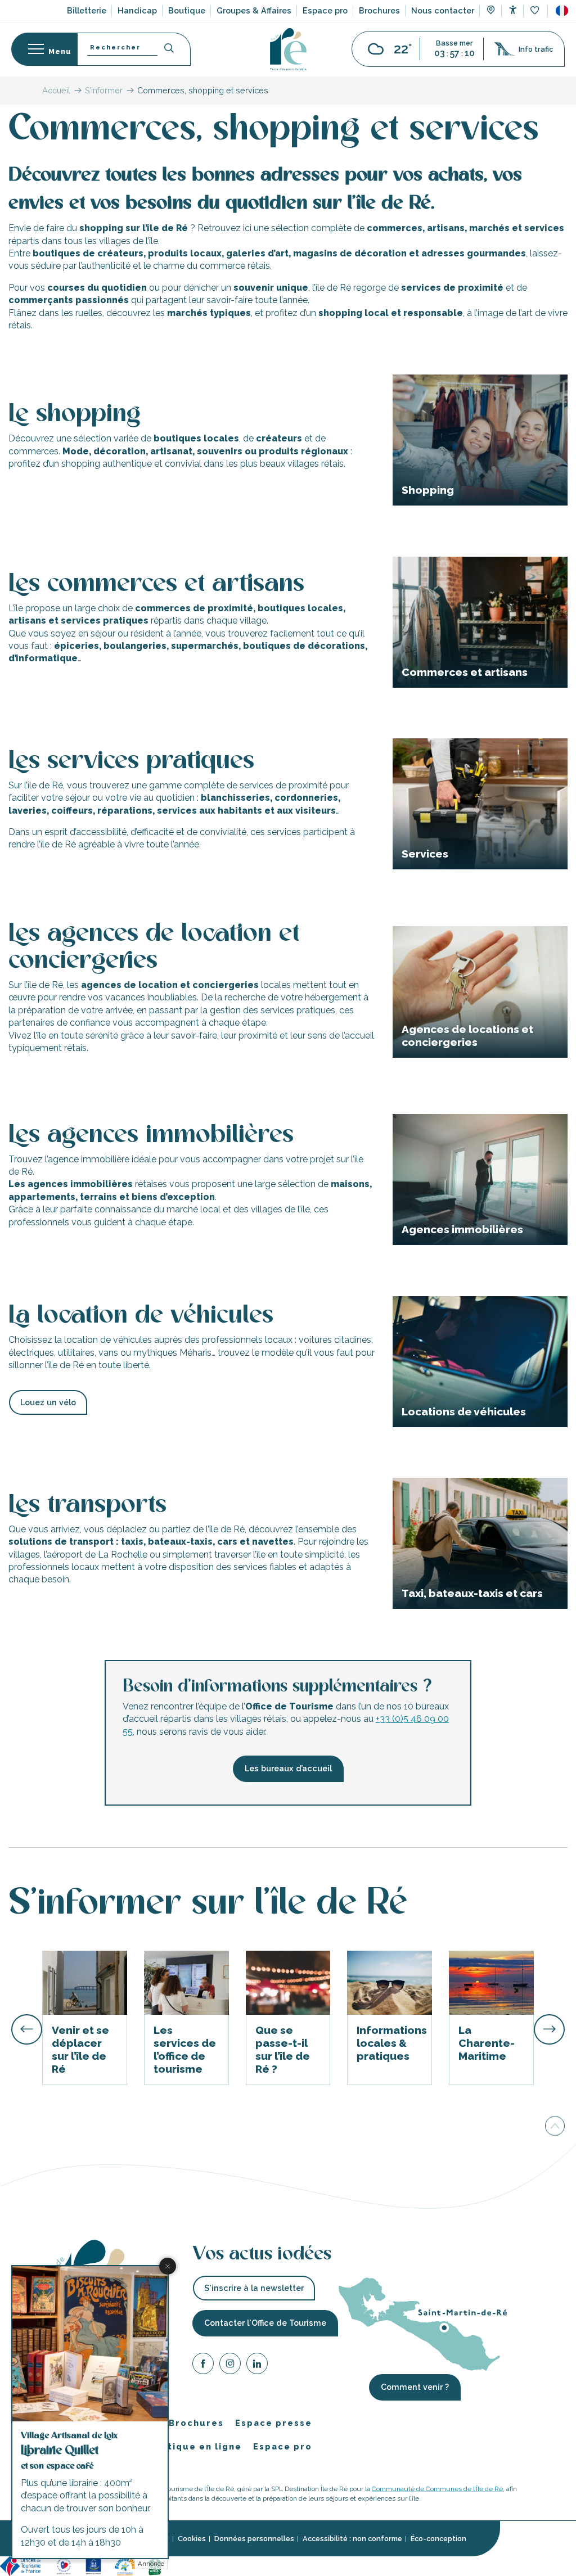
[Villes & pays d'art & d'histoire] (212, 2565)
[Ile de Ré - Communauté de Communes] (184, 2565)
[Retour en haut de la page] (555, 2126)
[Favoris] (536, 11)
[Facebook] (203, 2365)
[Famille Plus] (125, 2565)
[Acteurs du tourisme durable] (280, 2565)
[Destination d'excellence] (64, 2565)
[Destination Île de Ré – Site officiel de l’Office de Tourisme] (288, 49)
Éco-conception (438, 2539)
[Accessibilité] (513, 10)
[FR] (562, 11)
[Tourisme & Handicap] (93, 2565)
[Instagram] (230, 2365)
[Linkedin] (257, 2365)
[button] (562, 11)
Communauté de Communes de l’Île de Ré (437, 2489)
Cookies (192, 2539)
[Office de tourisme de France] (22, 2565)
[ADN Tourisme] (246, 2565)
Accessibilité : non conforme (352, 2539)
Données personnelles (254, 2539)
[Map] (491, 11)
